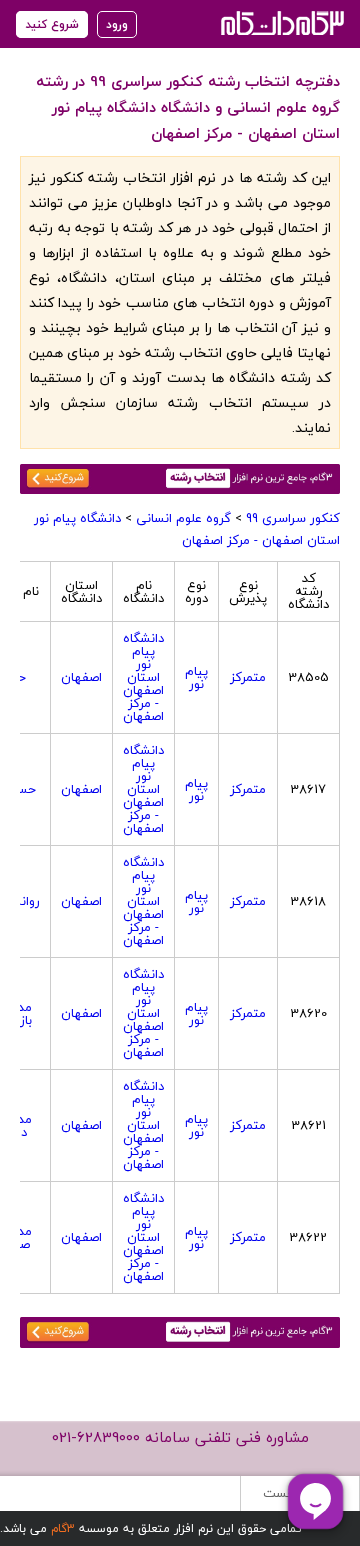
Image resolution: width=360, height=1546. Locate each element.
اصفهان (81, 677)
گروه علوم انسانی (183, 518)
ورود (117, 24)
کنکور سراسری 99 (293, 518)
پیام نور (196, 677)
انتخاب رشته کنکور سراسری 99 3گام (280, 22)
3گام (63, 1528)
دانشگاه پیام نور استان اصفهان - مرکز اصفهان (187, 529)
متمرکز (248, 677)
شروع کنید (52, 24)
